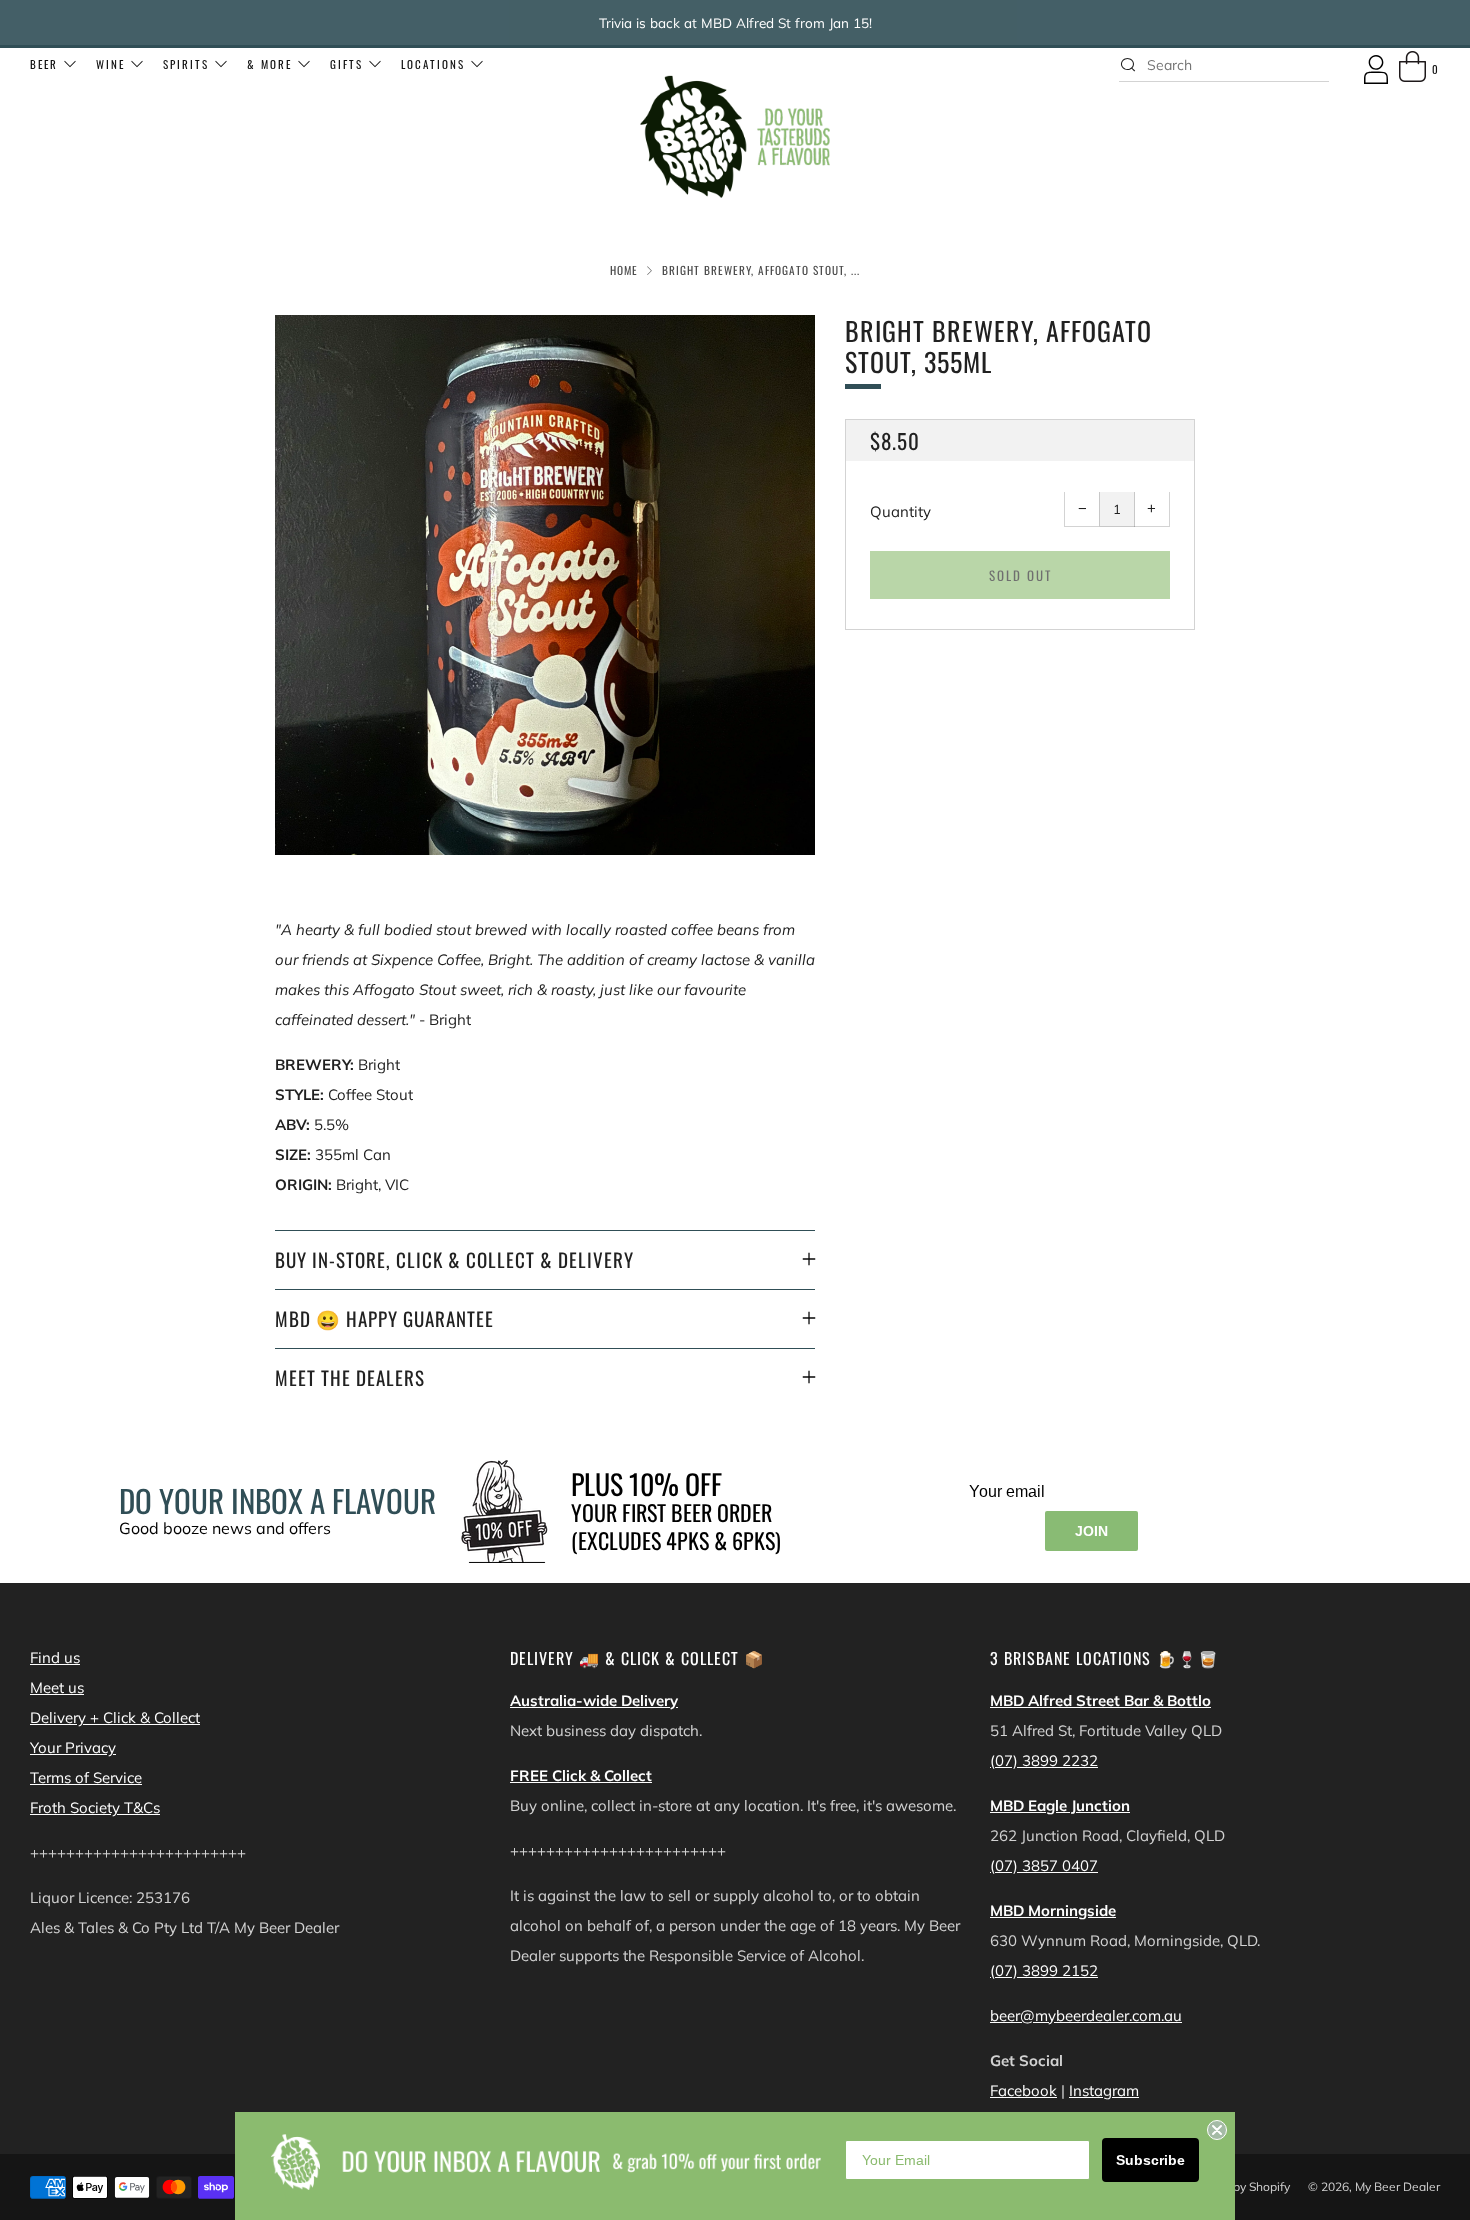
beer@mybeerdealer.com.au (1086, 2015)
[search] (1224, 65)
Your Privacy (73, 1747)
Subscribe (1150, 2160)
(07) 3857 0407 (1044, 1865)
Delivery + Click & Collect (115, 1717)
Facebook (1023, 2090)
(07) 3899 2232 (1044, 1760)
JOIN (1091, 1531)
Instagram (1104, 2090)
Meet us (57, 1687)
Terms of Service (86, 1777)
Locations (433, 64)
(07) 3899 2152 (1044, 1970)
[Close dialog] (1217, 2130)
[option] (545, 585)
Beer (44, 64)
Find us (55, 1657)
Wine (110, 64)
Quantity (900, 512)
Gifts (346, 64)
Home (624, 270)
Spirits (186, 64)
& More (269, 64)
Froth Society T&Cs (95, 1807)
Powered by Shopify (1235, 2186)
